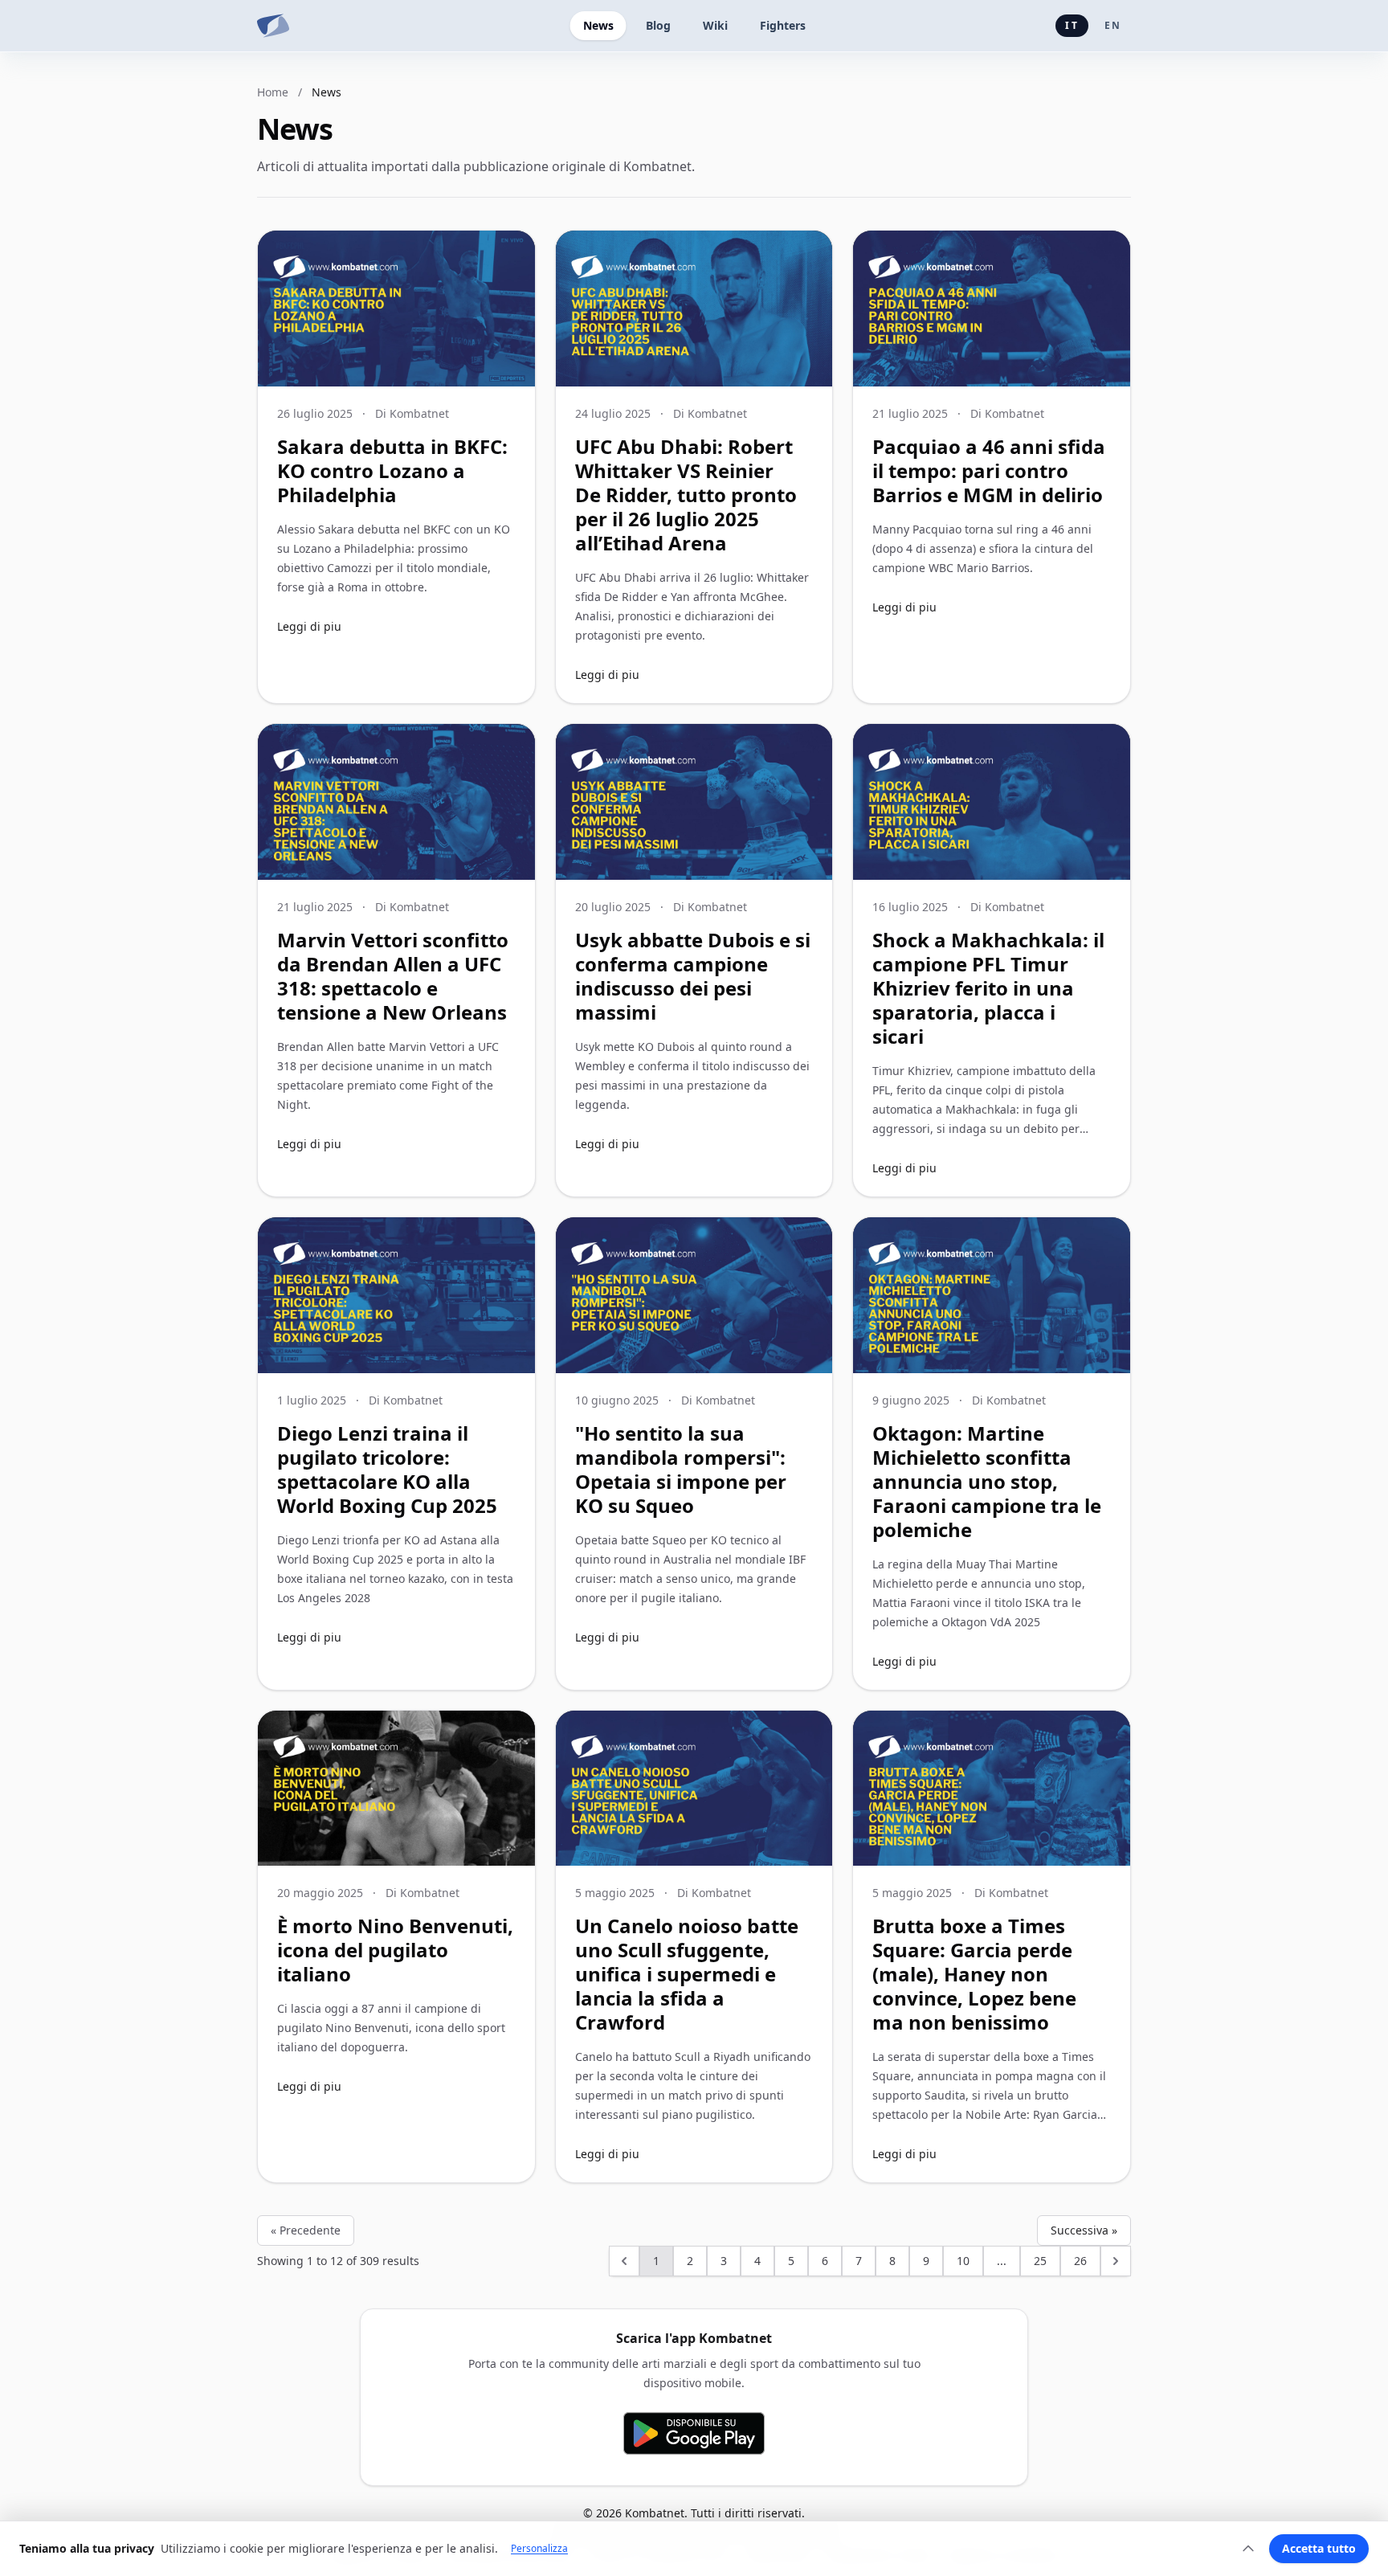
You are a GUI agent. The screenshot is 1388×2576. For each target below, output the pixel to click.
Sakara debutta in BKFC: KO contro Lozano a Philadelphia (392, 470)
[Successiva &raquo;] (1116, 2261)
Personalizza (539, 2549)
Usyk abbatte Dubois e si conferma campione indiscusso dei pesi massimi (693, 976)
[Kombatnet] (273, 26)
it (1072, 25)
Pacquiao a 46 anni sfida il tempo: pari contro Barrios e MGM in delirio (989, 470)
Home (273, 92)
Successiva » (1084, 2230)
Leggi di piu (309, 626)
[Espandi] (1248, 2549)
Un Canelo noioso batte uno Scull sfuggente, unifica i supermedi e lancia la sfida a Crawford (687, 1974)
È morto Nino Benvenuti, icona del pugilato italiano (395, 1950)
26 (1080, 2261)
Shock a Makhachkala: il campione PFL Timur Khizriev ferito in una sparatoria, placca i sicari (988, 988)
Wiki (715, 25)
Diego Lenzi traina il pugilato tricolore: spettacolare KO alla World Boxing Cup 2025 (387, 1469)
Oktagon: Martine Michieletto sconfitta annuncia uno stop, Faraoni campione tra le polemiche (987, 1481)
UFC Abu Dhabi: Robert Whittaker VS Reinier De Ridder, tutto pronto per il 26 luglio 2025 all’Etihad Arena (686, 495)
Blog (658, 25)
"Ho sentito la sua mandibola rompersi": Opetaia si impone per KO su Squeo (681, 1469)
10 (963, 2261)
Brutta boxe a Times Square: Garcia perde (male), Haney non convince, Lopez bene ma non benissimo (974, 1974)
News (598, 25)
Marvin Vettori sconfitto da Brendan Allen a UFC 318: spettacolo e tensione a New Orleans (393, 976)
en (1113, 25)
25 (1040, 2261)
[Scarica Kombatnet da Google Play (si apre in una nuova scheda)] (694, 2433)
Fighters (783, 25)
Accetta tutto (1319, 2548)
